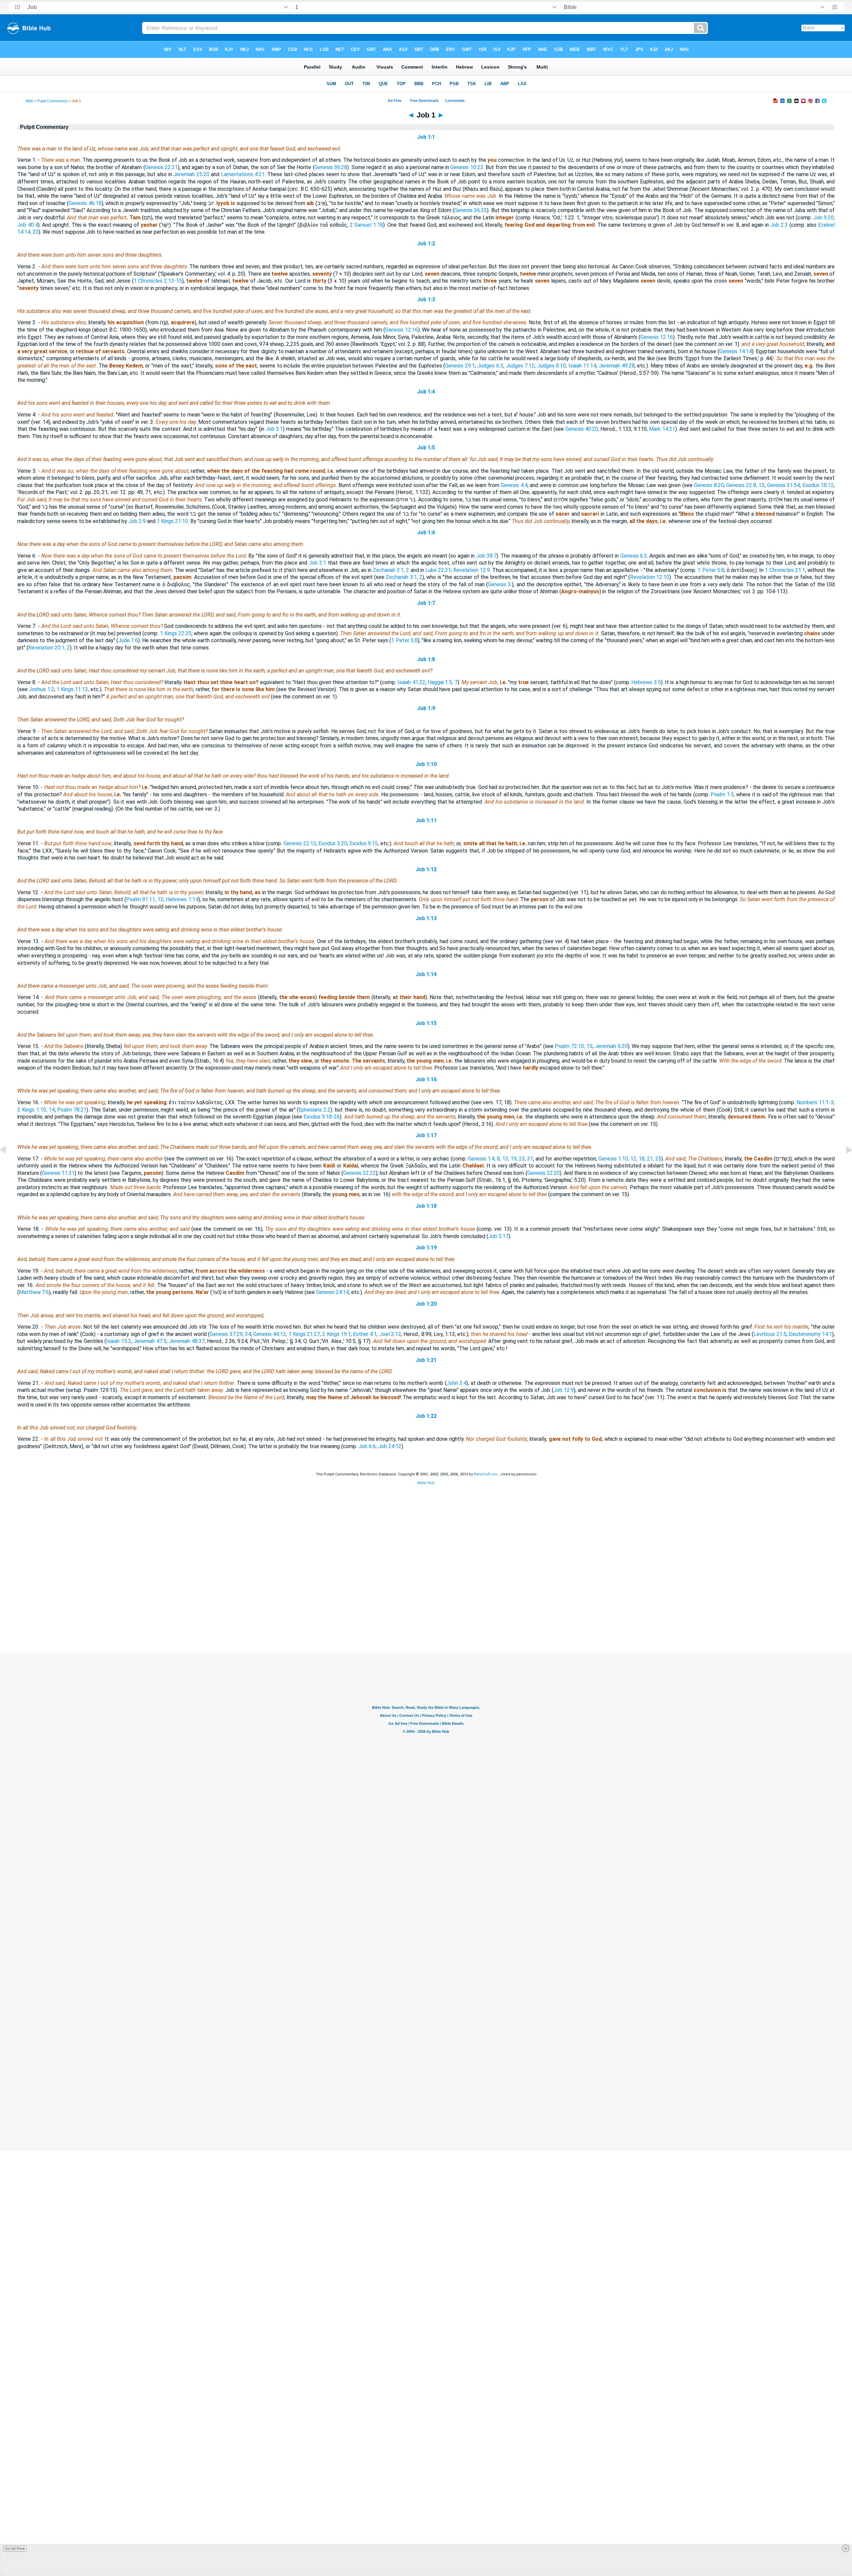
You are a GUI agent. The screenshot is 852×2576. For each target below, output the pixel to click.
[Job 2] (844, 1165)
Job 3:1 (274, 429)
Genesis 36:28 (331, 167)
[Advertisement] (426, 1611)
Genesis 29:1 (460, 366)
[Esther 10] (8, 1165)
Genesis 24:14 (332, 1292)
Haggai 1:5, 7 (443, 682)
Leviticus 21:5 (770, 1334)
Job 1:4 (426, 392)
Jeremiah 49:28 (617, 366)
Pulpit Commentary (53, 101)
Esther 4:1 (365, 1334)
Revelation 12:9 (471, 570)
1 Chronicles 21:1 (785, 570)
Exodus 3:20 (333, 843)
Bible (29, 101)
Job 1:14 (426, 974)
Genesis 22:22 (359, 1173)
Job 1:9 (426, 708)
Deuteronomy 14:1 (810, 1334)
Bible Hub (426, 1483)
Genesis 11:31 (58, 1173)
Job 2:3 (779, 225)
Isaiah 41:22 (411, 682)
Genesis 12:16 (401, 330)
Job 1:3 (426, 299)
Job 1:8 (426, 659)
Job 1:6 (426, 532)
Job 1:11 (426, 820)
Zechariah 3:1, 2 (391, 570)
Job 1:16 (426, 1079)
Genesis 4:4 (514, 485)
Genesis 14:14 (736, 351)
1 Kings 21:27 (304, 1334)
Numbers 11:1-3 (815, 1102)
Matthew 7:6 (34, 1292)
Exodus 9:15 (364, 843)
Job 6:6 (367, 1446)
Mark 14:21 (662, 429)
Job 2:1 (318, 563)
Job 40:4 (28, 225)
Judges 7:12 (520, 366)
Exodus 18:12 (818, 485)
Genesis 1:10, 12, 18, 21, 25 (630, 1159)
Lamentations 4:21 (243, 174)
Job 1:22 (426, 1416)
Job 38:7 (486, 556)
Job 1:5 (426, 448)
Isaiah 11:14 (582, 366)
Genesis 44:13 (270, 1334)
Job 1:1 (426, 137)
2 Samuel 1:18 (366, 225)
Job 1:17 (426, 1135)
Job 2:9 (137, 521)
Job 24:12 (390, 1446)
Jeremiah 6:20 (611, 1046)
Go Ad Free (15, 2549)
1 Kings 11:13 (72, 689)
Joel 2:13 (390, 1334)
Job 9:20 (824, 218)
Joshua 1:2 (41, 689)
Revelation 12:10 (650, 577)
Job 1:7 (426, 603)
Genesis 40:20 (582, 429)
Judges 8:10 (552, 366)
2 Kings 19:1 (336, 1334)
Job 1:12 (426, 869)
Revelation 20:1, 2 (49, 648)
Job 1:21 (426, 1360)
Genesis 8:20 (709, 485)
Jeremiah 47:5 (150, 1341)
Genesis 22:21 (161, 167)
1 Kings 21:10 (172, 521)
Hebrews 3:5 (646, 682)
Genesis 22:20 (543, 1173)
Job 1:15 (426, 1023)
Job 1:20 (426, 1304)
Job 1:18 (426, 1206)
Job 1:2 (426, 244)
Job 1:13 (426, 918)
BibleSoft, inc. (486, 1474)
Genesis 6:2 (634, 556)
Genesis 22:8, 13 (745, 485)
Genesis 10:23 (467, 167)
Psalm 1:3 (722, 794)
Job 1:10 (426, 764)
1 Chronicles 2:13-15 (158, 281)
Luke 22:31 (438, 570)
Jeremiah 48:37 (187, 1341)
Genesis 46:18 (85, 203)
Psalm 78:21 (72, 1110)
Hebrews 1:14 (182, 899)
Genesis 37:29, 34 (230, 1334)
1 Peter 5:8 (711, 570)
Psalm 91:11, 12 (145, 899)
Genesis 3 (499, 584)
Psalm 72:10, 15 (574, 1046)
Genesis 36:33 (471, 210)
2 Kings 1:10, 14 (36, 1110)
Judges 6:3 (490, 366)
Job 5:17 (498, 1236)
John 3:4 (457, 1383)
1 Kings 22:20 (176, 633)
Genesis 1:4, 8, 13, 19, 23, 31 (501, 1159)
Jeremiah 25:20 (191, 174)
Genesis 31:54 (783, 485)
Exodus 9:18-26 (322, 1117)
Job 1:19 (426, 1248)
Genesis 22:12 (300, 843)
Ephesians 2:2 (315, 1110)
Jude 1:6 (128, 640)
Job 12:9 (564, 1390)
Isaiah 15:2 (119, 1341)
